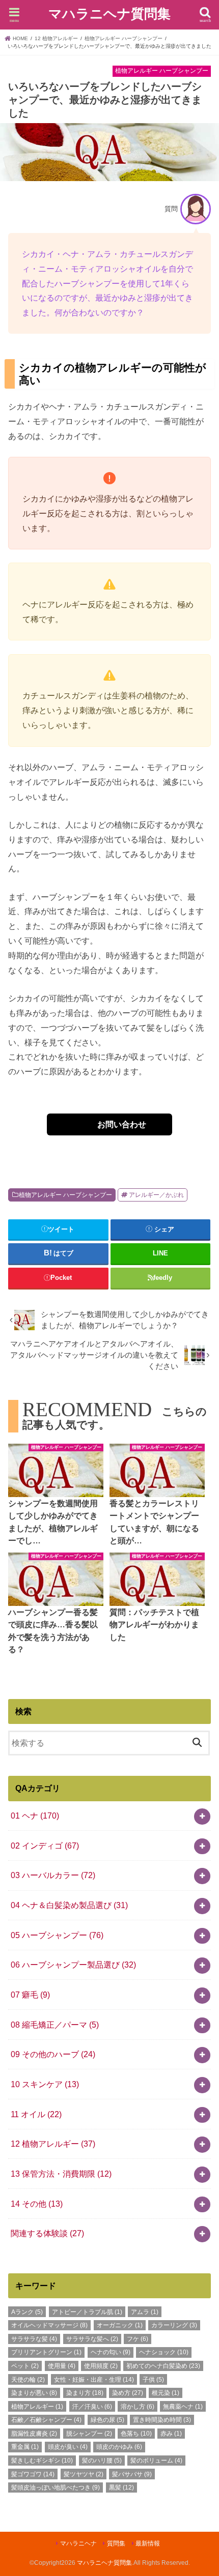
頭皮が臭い (68, 2447)
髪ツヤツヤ (84, 2474)
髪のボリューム (156, 2461)
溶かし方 (138, 2407)
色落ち (136, 2434)
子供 (153, 2380)
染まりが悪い (34, 2393)
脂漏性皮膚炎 (34, 2434)
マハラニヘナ (78, 2543)
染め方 (128, 2393)
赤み (171, 2434)
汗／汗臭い (92, 2407)
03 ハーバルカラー (53, 1875)
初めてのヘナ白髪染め (163, 2366)
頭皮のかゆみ (119, 2447)
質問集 (116, 2543)
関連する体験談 (47, 2233)
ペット (25, 2366)
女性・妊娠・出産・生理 (94, 2380)
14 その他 (37, 2204)
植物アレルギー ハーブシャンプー (65, 1195)
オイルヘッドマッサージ (49, 2325)
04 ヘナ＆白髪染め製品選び (69, 1905)
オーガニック (120, 2325)
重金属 (25, 2447)
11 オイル (36, 2114)
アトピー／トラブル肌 (87, 2312)
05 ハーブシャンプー (57, 1935)
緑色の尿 (107, 2420)
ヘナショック (164, 2352)
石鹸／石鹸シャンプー (46, 2420)
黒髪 (121, 2487)
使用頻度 (101, 2366)
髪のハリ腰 (102, 2461)
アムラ (145, 2312)
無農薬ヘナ (183, 2407)
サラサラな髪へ (92, 2339)
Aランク (27, 2312)
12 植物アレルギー (53, 2144)
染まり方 (85, 2393)
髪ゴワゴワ (33, 2474)
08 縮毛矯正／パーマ (55, 2025)
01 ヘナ (35, 1816)
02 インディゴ (45, 1846)
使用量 (62, 2366)
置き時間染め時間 (162, 2420)
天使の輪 (28, 2380)
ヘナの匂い (111, 2352)
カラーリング (174, 2325)
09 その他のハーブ (53, 2054)
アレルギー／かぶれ (156, 1195)
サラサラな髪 (34, 2339)
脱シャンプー (89, 2434)
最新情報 (148, 2543)
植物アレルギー (37, 2407)
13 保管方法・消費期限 (61, 2174)
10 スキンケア (45, 2084)
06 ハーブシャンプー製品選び (73, 1965)
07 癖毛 (30, 1995)
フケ (138, 2339)
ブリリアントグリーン (46, 2352)
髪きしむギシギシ (42, 2461)
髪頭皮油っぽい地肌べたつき (56, 2487)
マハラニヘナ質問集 (109, 14)
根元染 (166, 2393)
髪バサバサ (132, 2474)
